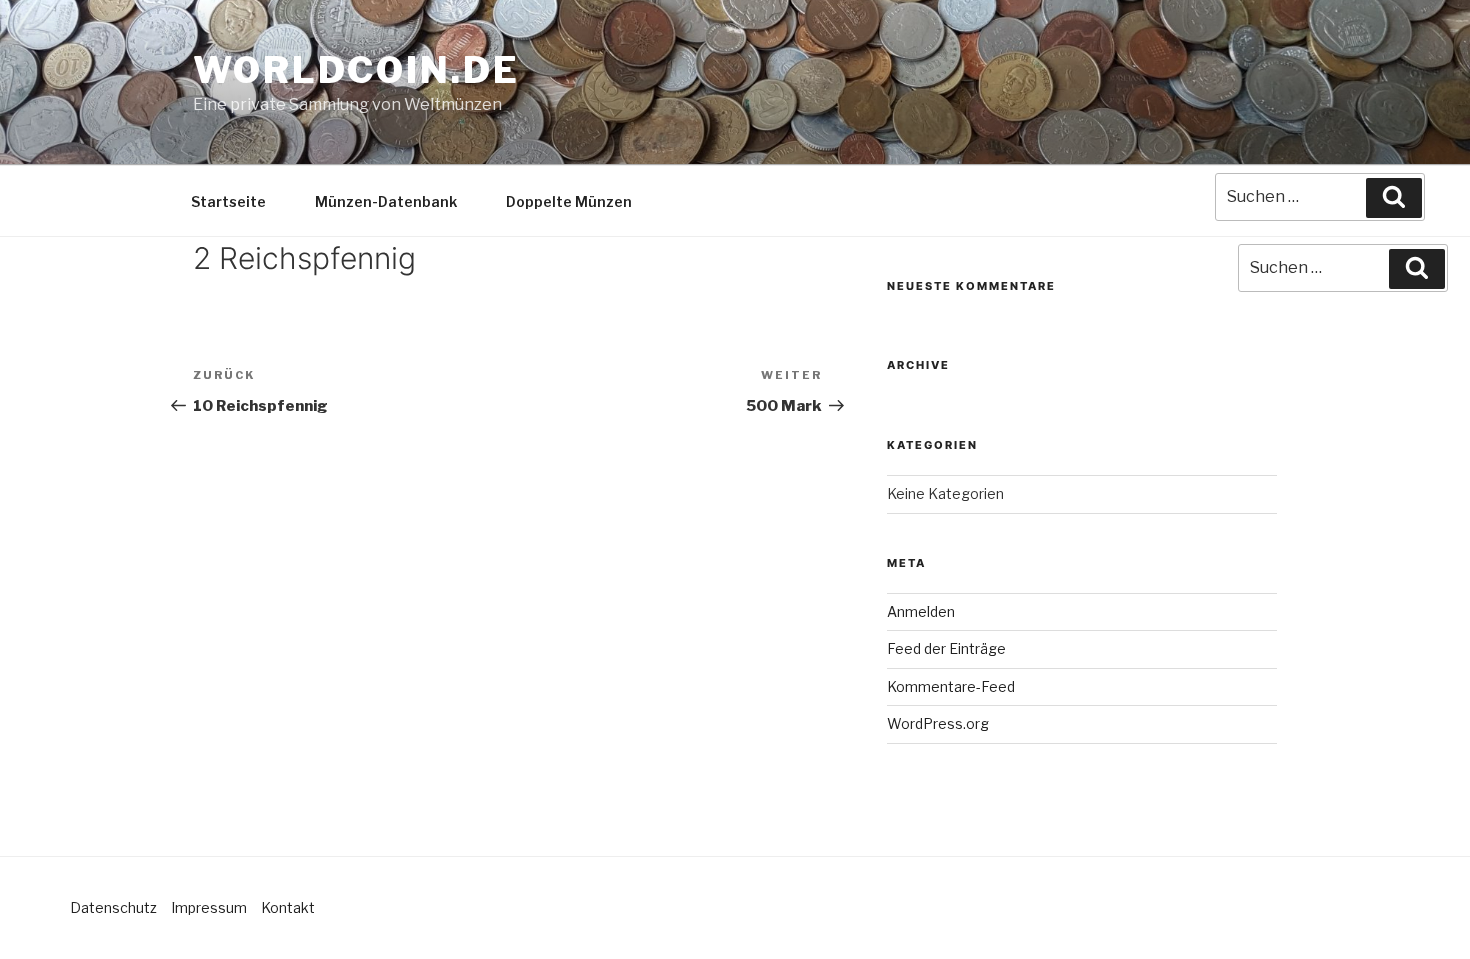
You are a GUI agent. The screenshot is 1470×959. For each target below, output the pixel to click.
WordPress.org (938, 723)
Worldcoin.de (356, 70)
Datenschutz (113, 907)
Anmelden (921, 611)
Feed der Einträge (946, 648)
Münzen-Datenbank (386, 201)
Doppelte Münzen (569, 201)
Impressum (209, 907)
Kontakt (288, 907)
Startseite (228, 201)
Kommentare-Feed (951, 686)
